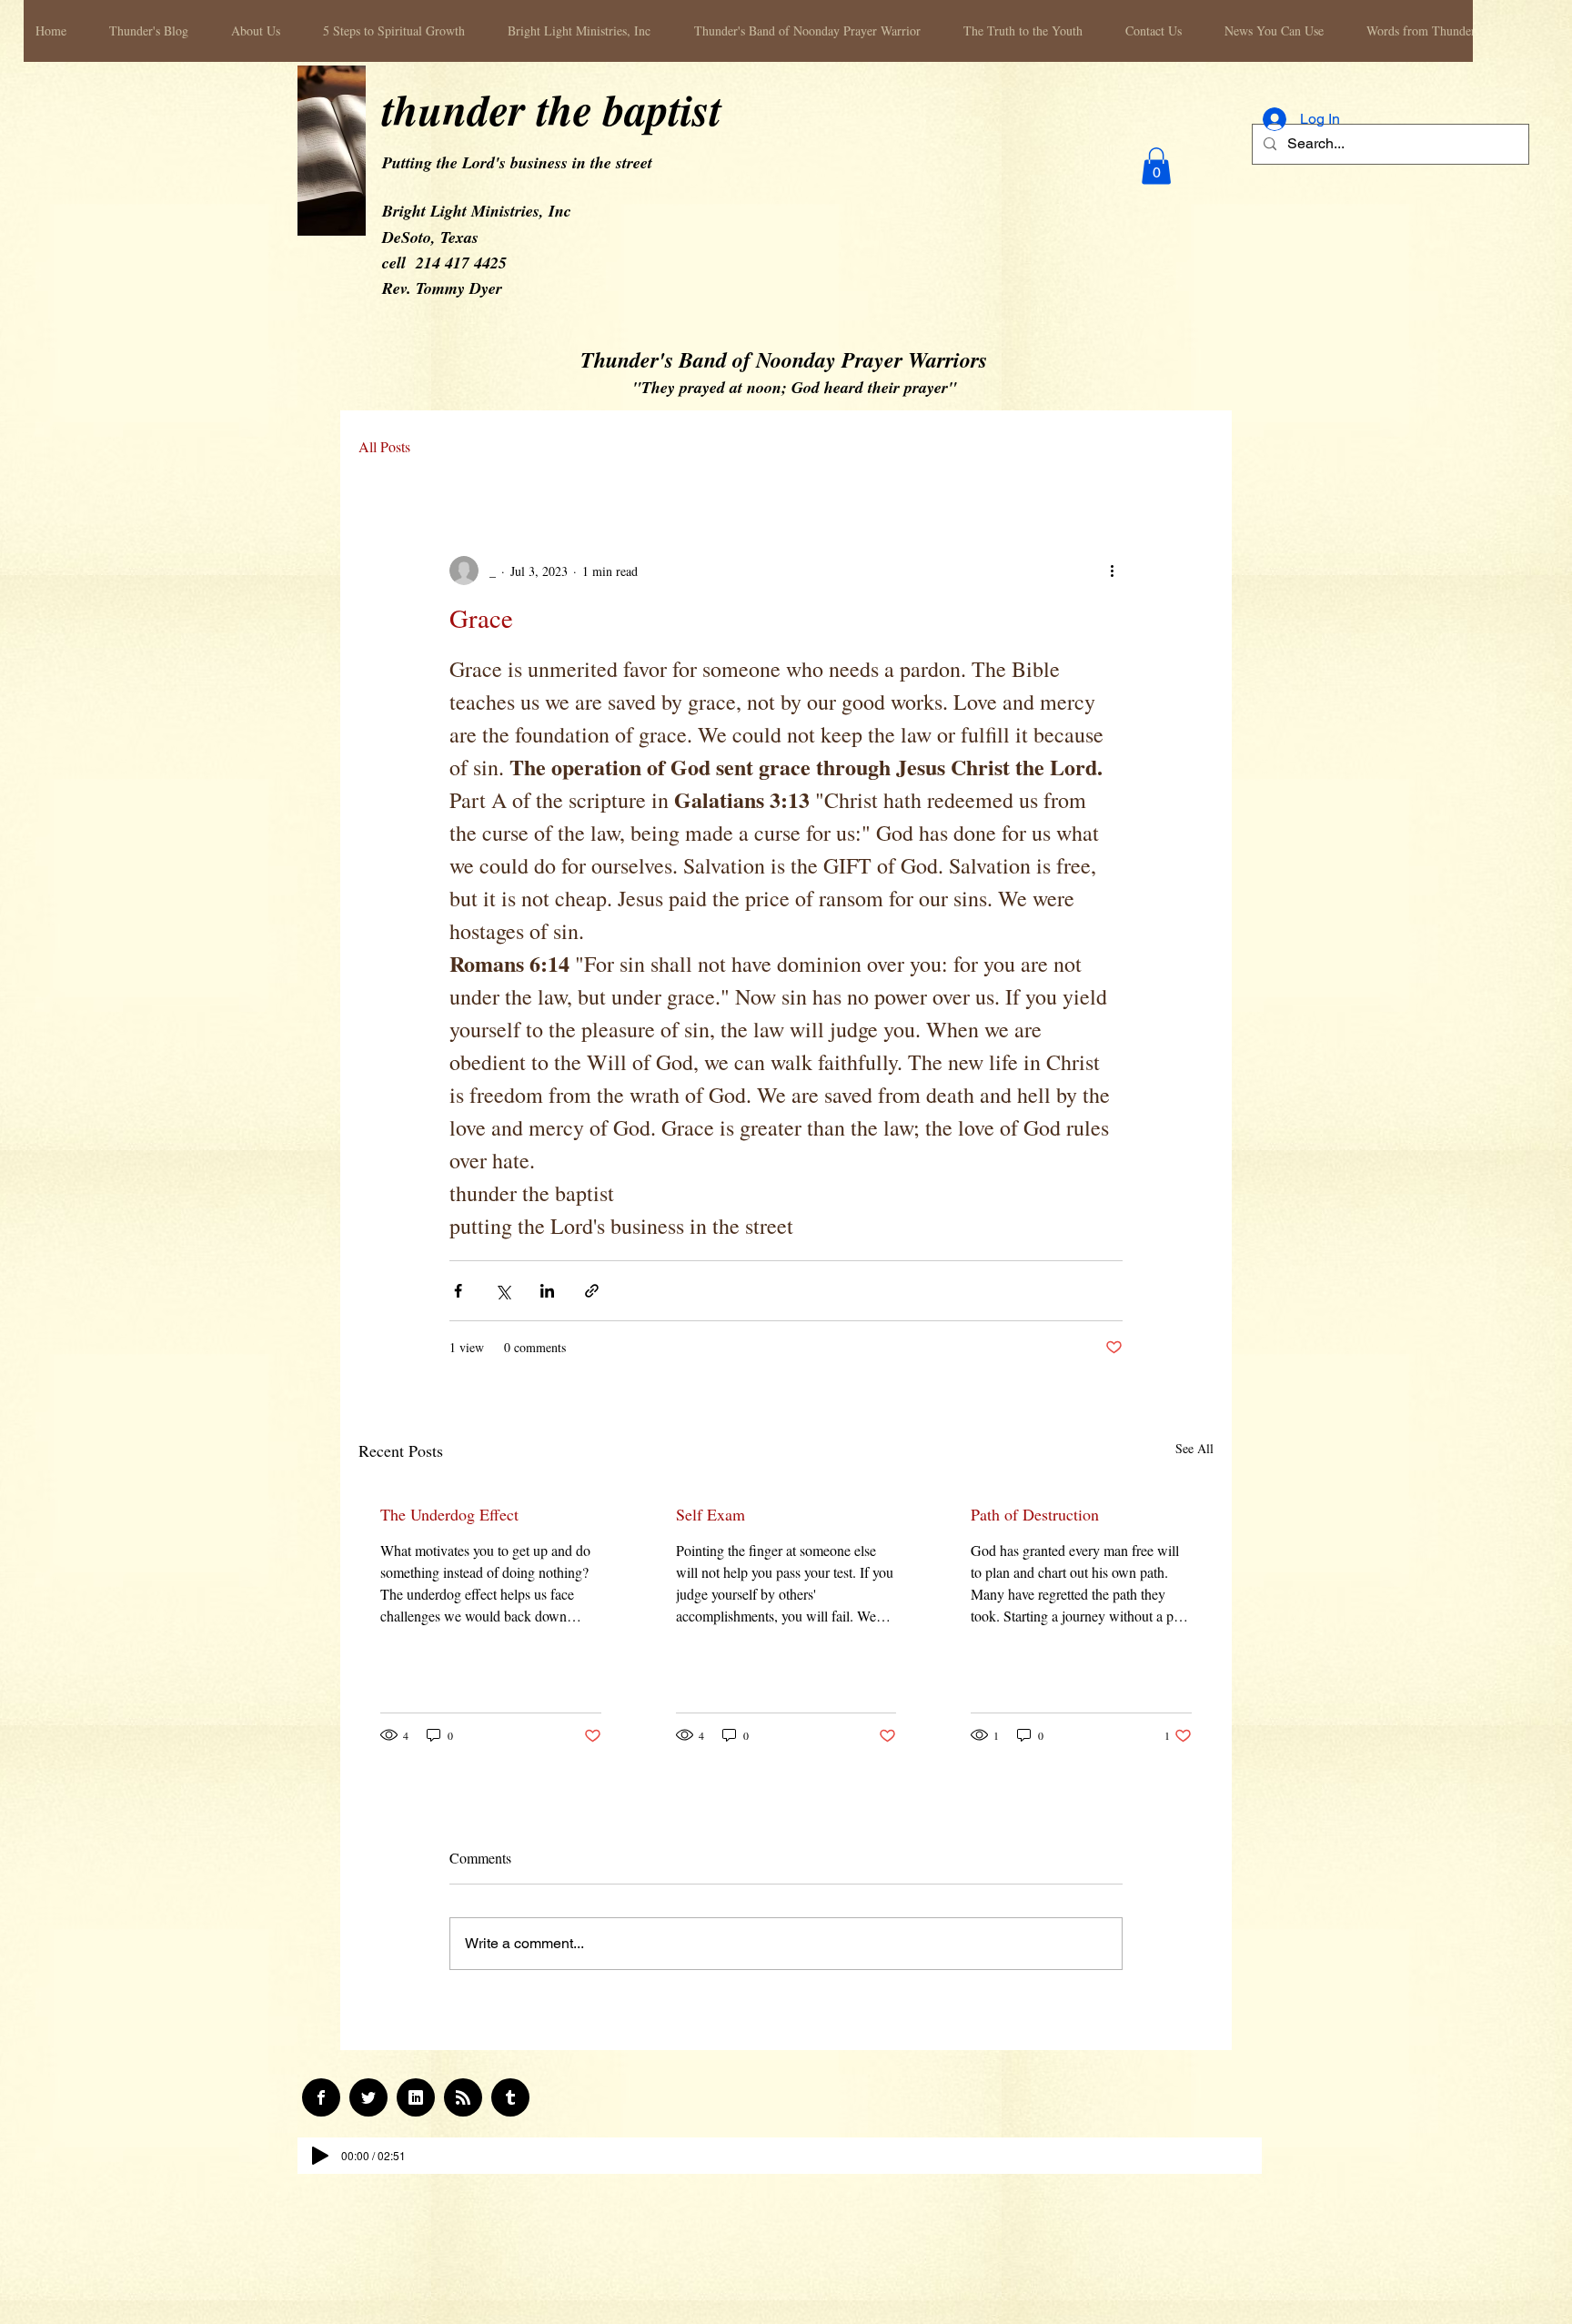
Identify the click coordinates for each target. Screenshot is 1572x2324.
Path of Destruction (1035, 1514)
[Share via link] (592, 1291)
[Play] (320, 2156)
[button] (1156, 166)
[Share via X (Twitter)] (503, 1291)
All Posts (384, 447)
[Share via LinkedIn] (547, 1291)
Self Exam (710, 1514)
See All (1194, 1448)
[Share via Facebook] (458, 1291)
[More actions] (1112, 571)
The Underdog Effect (449, 1514)
